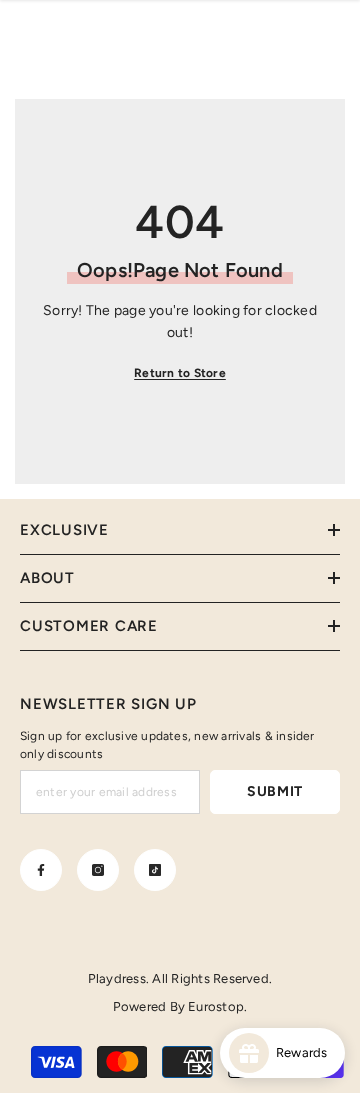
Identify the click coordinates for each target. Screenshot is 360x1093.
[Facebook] (41, 870)
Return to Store (180, 373)
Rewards (306, 1052)
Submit (275, 791)
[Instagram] (98, 870)
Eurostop (216, 1006)
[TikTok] (155, 870)
